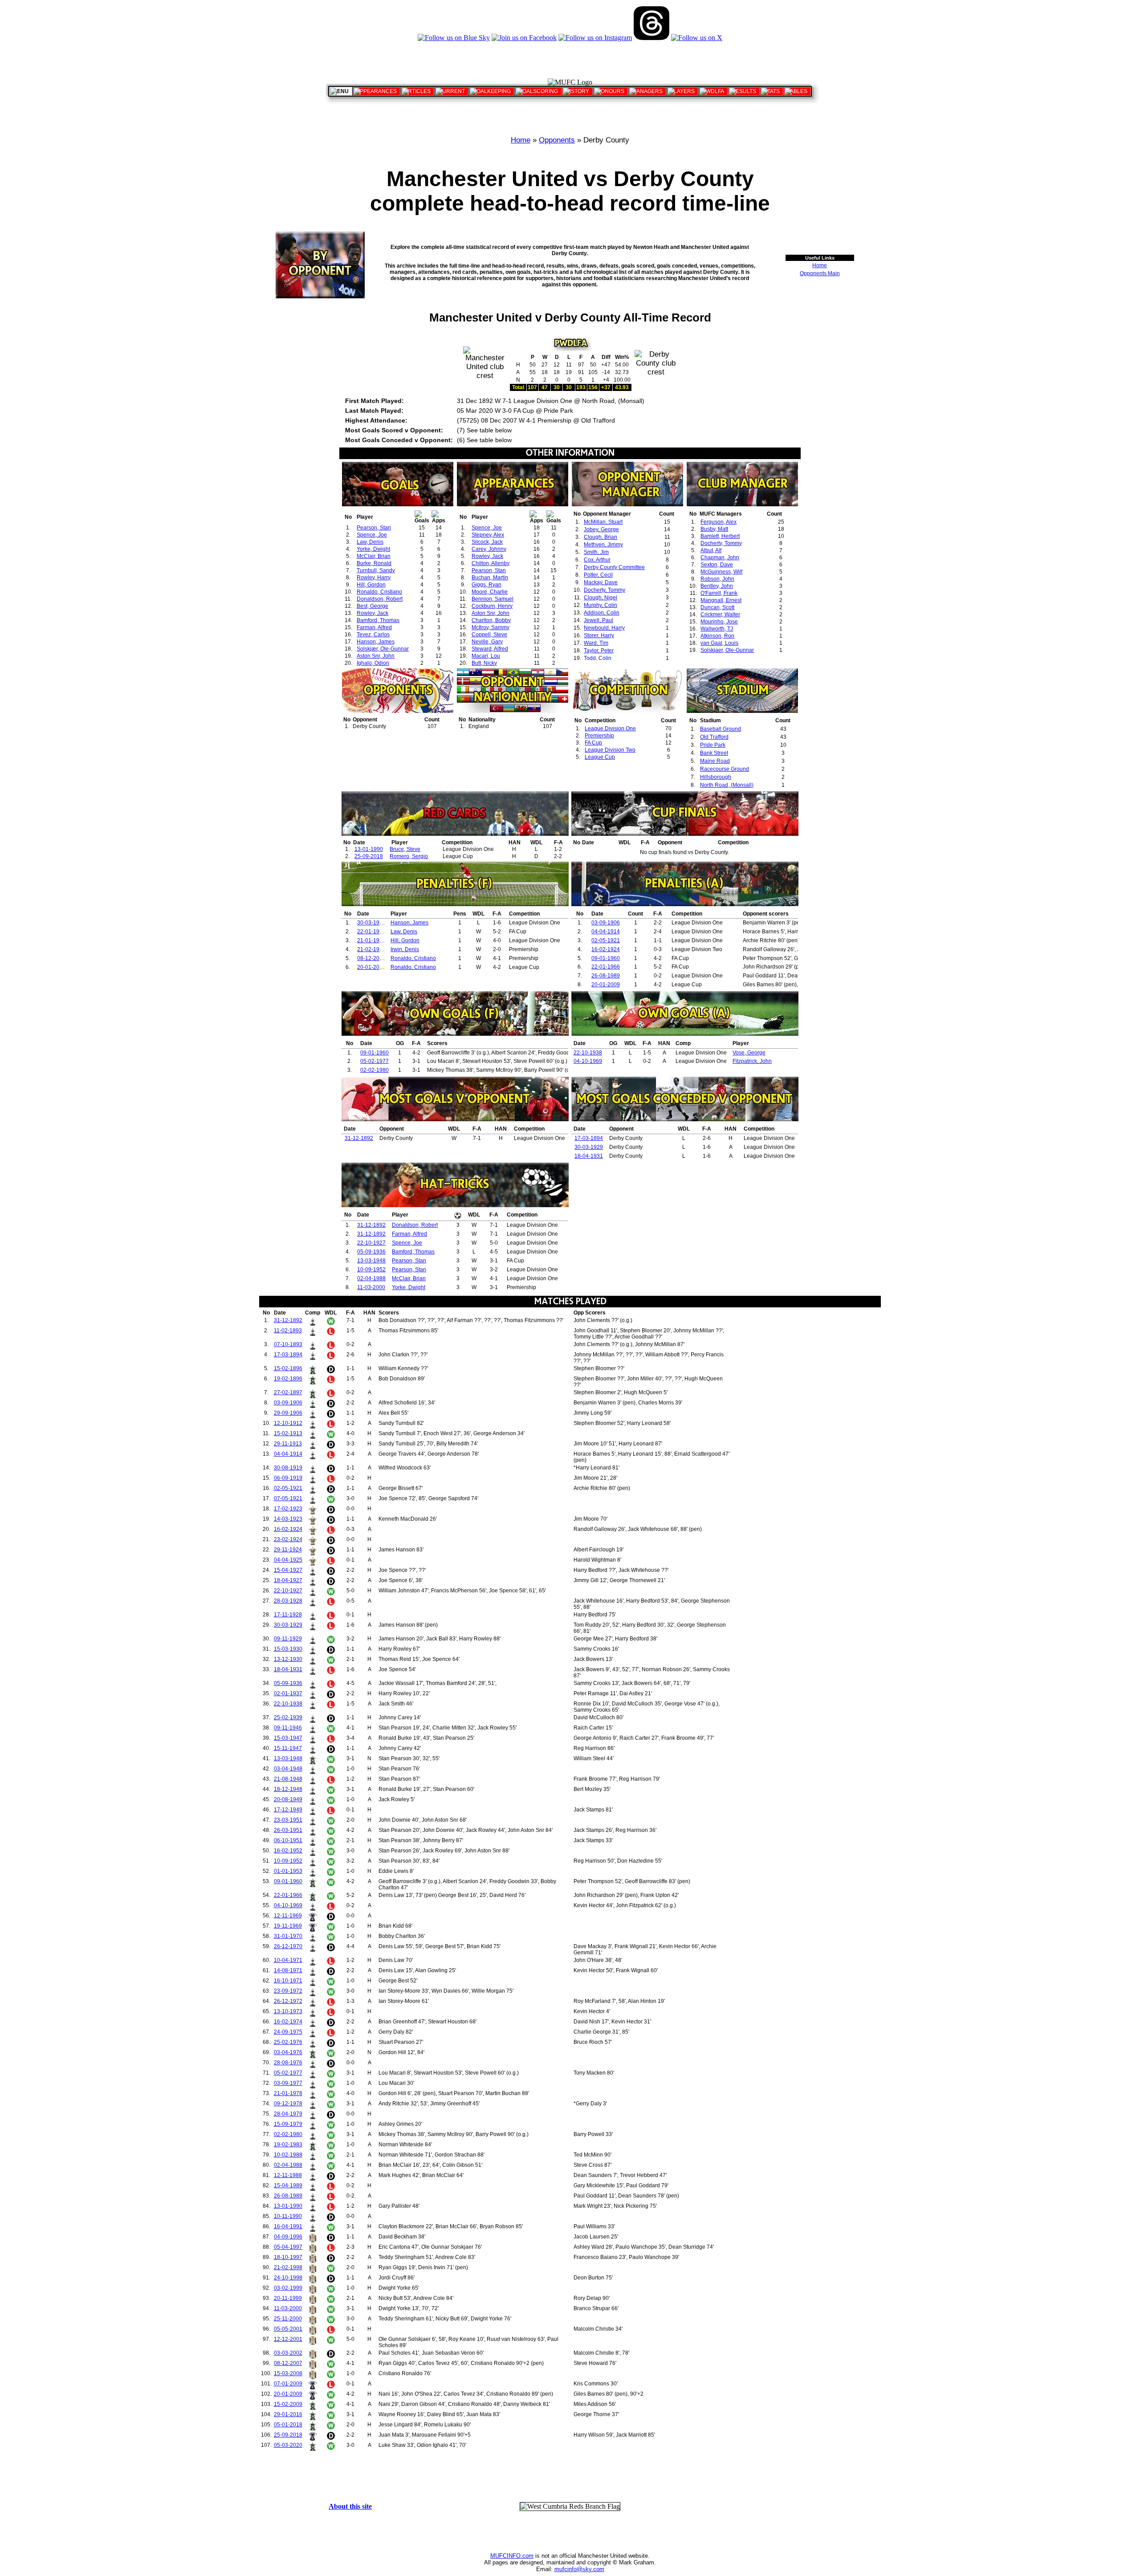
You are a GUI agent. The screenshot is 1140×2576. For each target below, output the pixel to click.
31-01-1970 (288, 1936)
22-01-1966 (371, 932)
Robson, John (717, 579)
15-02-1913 (288, 1433)
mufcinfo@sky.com (579, 2569)
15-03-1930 (288, 1649)
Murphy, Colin (601, 605)
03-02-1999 (288, 2288)
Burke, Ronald (374, 563)
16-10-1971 (288, 1981)
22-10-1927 (371, 1243)
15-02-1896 (288, 1368)
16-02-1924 (606, 949)
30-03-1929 (371, 923)
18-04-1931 (589, 1156)
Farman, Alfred (374, 627)
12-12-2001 (288, 2339)
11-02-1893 (288, 1331)
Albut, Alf (711, 550)
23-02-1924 (288, 1539)
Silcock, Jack (487, 542)
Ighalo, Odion (373, 663)
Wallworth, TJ (717, 629)
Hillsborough (716, 777)
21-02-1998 (371, 949)
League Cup (600, 757)
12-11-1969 (288, 1916)
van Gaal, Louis (719, 643)
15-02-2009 (288, 2404)
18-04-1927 (288, 1580)
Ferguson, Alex (719, 522)
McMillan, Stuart (603, 522)
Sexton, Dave (717, 565)
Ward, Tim (596, 643)
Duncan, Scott (717, 607)
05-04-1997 (288, 2247)
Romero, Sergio (409, 856)
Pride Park (713, 745)
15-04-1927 (288, 1570)
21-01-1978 (371, 940)
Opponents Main (820, 273)
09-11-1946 (288, 1728)
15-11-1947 (288, 1748)
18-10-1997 (288, 2257)
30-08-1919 (288, 1468)
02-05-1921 (606, 940)
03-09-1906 (606, 923)
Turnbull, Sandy (376, 570)
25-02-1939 (288, 1717)
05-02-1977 (375, 1061)
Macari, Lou (486, 656)
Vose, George (749, 1053)
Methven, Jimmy (603, 545)
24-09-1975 (288, 2032)
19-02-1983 (288, 2145)
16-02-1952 (288, 1851)
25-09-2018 (369, 856)
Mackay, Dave (601, 582)
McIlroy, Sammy (491, 627)
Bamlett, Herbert (720, 536)
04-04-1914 (606, 932)
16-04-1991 (288, 2226)
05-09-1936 (371, 1252)
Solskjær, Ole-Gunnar (383, 649)
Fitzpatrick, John (752, 1061)
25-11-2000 (288, 2319)
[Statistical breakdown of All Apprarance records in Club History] (377, 91)
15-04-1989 (288, 2185)
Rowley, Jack (373, 613)
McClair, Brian (374, 556)
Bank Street (714, 753)
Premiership (599, 736)
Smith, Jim (596, 552)
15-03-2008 (288, 2373)
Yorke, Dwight (373, 549)
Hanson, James (376, 642)
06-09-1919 (288, 1478)
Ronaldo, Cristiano (379, 592)
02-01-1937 (288, 1693)
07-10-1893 (288, 1344)
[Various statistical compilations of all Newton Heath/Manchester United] (772, 91)
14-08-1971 (288, 1970)
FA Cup (593, 743)
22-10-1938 (588, 1053)
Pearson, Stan (374, 528)
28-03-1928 (288, 1601)
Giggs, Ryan (487, 585)
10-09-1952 (371, 1270)
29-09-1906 (288, 1413)
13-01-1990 (369, 849)
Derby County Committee (614, 567)
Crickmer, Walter (720, 614)
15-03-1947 (288, 1738)
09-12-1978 (288, 2104)
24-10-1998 (288, 2278)
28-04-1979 (288, 2114)
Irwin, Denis (405, 949)
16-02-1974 (288, 2022)
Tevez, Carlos (373, 635)
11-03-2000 (371, 1287)
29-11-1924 (288, 1550)
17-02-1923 (288, 1509)
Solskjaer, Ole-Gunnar (727, 650)
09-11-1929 (288, 1639)
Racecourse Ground (725, 769)
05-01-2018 (288, 2425)
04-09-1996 (288, 2237)
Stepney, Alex (488, 535)
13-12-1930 (288, 1659)
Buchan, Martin (490, 578)
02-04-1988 (371, 1278)
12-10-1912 (288, 1423)
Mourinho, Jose (719, 622)
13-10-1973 (288, 2011)
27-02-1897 (288, 1392)
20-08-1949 (288, 1799)
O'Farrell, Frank (719, 593)
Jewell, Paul (598, 620)
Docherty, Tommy (605, 590)
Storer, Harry (599, 635)
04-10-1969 (588, 1061)
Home (521, 140)
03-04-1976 (288, 2052)
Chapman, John (720, 558)
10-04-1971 (288, 1960)
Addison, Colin (602, 613)
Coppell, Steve (489, 635)
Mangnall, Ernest (721, 600)
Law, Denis (370, 542)
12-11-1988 (288, 2175)
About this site (350, 2506)
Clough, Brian (601, 537)
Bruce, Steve (405, 849)
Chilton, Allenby (491, 563)
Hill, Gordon (371, 585)
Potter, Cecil (598, 575)
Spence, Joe (372, 535)
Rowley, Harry (374, 578)
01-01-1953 (288, 1871)
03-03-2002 (288, 2353)
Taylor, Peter (599, 651)
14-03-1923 (288, 1519)
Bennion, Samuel (493, 599)
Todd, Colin (598, 658)
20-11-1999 (288, 2298)
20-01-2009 (371, 967)
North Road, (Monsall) (727, 785)
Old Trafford (714, 737)
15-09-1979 (288, 2124)
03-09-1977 (288, 2083)
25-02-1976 (288, 2042)
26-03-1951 (288, 1830)
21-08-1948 (288, 1779)
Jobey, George (601, 529)
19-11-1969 (288, 1926)
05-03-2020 (288, 2445)
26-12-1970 (288, 1946)
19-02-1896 (288, 1379)
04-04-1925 (288, 1560)
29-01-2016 (288, 2414)
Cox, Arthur (597, 560)
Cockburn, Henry (492, 606)
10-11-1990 (288, 2216)
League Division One (610, 728)
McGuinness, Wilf (721, 572)
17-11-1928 (288, 1615)
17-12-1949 (288, 1810)
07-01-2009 (288, 2384)
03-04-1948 (288, 1769)
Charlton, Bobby (491, 620)
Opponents (557, 140)
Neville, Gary (487, 642)
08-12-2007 (371, 958)
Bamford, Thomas (378, 620)
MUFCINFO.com (512, 2556)
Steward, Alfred (490, 649)
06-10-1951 (288, 1840)
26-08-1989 (606, 976)
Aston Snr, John (376, 656)
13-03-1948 (371, 1261)
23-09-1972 (288, 1991)
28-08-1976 (288, 2063)
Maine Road (715, 761)
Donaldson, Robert (380, 599)
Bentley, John (717, 586)
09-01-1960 (606, 958)
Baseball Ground (721, 729)
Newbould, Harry (604, 628)
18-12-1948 (288, 1789)
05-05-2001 (288, 2329)
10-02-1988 (288, 2155)
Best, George (373, 606)
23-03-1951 (288, 1820)
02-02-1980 (375, 1070)
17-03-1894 (589, 1138)
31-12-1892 (359, 1138)
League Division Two (610, 750)
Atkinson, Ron (717, 636)
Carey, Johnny (489, 549)
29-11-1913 (288, 1444)
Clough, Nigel (601, 598)
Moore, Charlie (490, 592)
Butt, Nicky (484, 663)
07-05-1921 (288, 1498)
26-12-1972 (288, 2001)
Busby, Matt (714, 529)
